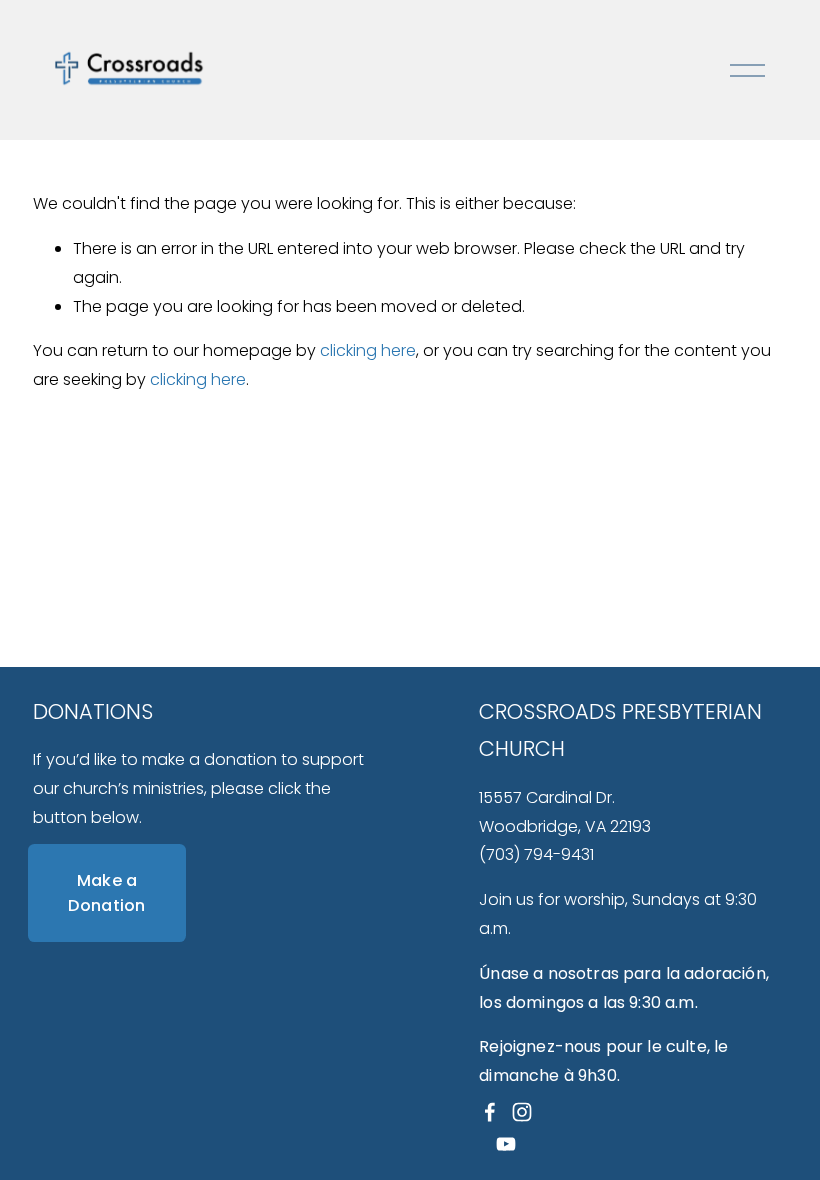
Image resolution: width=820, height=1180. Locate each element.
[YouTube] (506, 1144)
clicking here (368, 350)
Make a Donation (107, 893)
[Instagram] (522, 1112)
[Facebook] (490, 1112)
